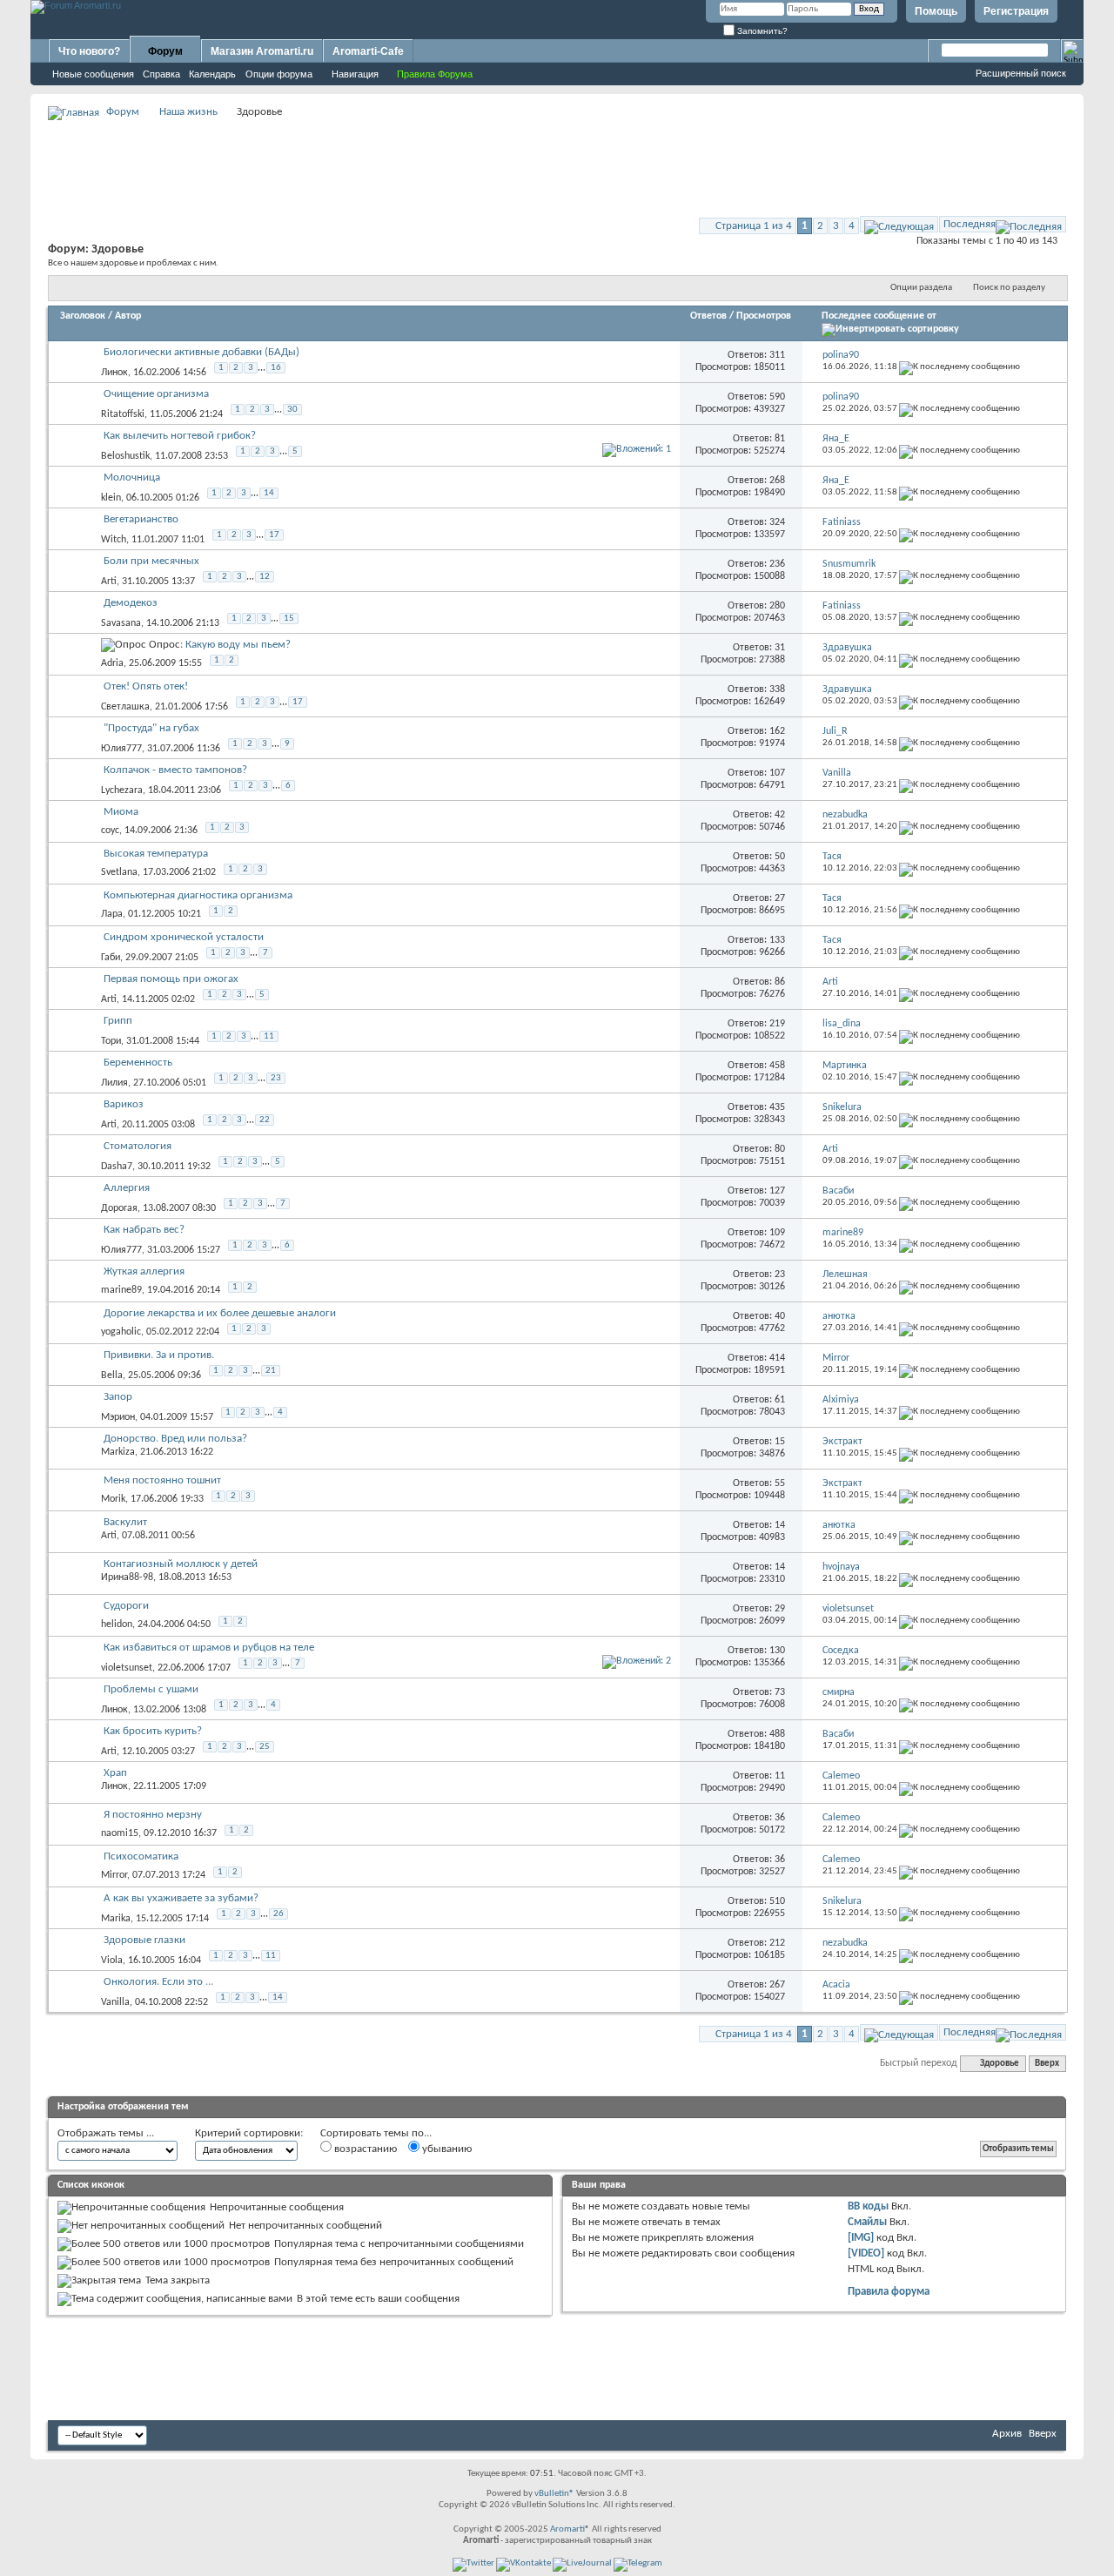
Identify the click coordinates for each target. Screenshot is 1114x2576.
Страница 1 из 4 (754, 226)
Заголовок (83, 316)
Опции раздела (921, 288)
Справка (161, 74)
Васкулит (125, 1522)
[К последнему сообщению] (960, 367)
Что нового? (89, 51)
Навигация (355, 74)
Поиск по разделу (1009, 288)
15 (289, 619)
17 (274, 535)
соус (110, 831)
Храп (115, 1773)
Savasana (121, 623)
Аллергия (127, 1188)
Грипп (118, 1021)
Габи (111, 958)
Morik (113, 1499)
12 (265, 577)
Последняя (970, 224)
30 (292, 410)
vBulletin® (554, 2494)
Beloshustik (125, 456)
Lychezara (122, 790)
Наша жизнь (188, 112)
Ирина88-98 (127, 1577)
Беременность (138, 1063)
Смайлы (867, 2222)
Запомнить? (761, 31)
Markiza (118, 1452)
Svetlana (119, 872)
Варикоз (124, 1104)
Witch (114, 540)
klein (111, 498)
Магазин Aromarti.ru (262, 51)
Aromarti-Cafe (368, 51)
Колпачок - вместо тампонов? (175, 770)
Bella (112, 1375)
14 (269, 493)
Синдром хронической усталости (184, 937)
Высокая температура (156, 854)
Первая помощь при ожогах (171, 979)
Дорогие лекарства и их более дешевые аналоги (220, 1313)
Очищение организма (156, 394)
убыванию (446, 2149)
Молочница (132, 478)
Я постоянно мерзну (153, 1815)
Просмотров (764, 316)
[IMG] (861, 2238)
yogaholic (121, 1332)
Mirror (114, 1875)
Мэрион (118, 1417)
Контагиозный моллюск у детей (181, 1564)
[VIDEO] (866, 2253)
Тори (111, 1041)
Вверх (1047, 2064)
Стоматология (138, 1146)
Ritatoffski (123, 414)
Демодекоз (131, 603)
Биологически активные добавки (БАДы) (201, 352)
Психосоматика (141, 1856)
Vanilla (115, 2002)
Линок (114, 373)
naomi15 (120, 1833)
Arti (109, 582)
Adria (112, 663)
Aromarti (567, 2529)
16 (276, 368)
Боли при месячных (151, 561)
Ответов (708, 316)
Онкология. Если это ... (158, 1982)
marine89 (121, 1290)
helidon (117, 1624)
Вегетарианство (141, 519)
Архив (1007, 2434)
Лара (112, 914)
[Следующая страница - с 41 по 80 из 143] (899, 224)
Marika (116, 1919)
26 (278, 1914)
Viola (112, 1961)
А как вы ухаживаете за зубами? (181, 1898)
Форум (165, 51)
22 (265, 1120)
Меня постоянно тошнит (162, 1480)
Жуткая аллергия (144, 1271)
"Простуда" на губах (151, 728)
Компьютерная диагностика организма (198, 895)
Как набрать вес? (144, 1230)
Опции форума (279, 74)
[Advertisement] (557, 162)
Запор (118, 1397)
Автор (128, 316)
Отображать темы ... (106, 2133)
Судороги (126, 1606)
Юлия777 (121, 749)
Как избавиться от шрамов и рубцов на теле (209, 1648)
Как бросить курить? (153, 1731)
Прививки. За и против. (159, 1355)
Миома (121, 812)
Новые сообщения (93, 74)
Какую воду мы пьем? (238, 645)
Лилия (114, 1083)
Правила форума (889, 2292)
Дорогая (119, 1208)
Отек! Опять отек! (146, 686)
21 (271, 1371)
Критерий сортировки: (249, 2133)
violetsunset (127, 1668)
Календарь (212, 74)
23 (276, 1078)
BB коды (868, 2206)
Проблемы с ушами (151, 1689)
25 (265, 1747)
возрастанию (364, 2149)
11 (269, 1036)
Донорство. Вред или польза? (175, 1439)
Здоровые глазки (144, 1940)
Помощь (936, 11)
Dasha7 (117, 1167)
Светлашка (125, 707)
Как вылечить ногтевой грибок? (180, 436)
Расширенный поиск (1021, 73)
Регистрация (1016, 11)
